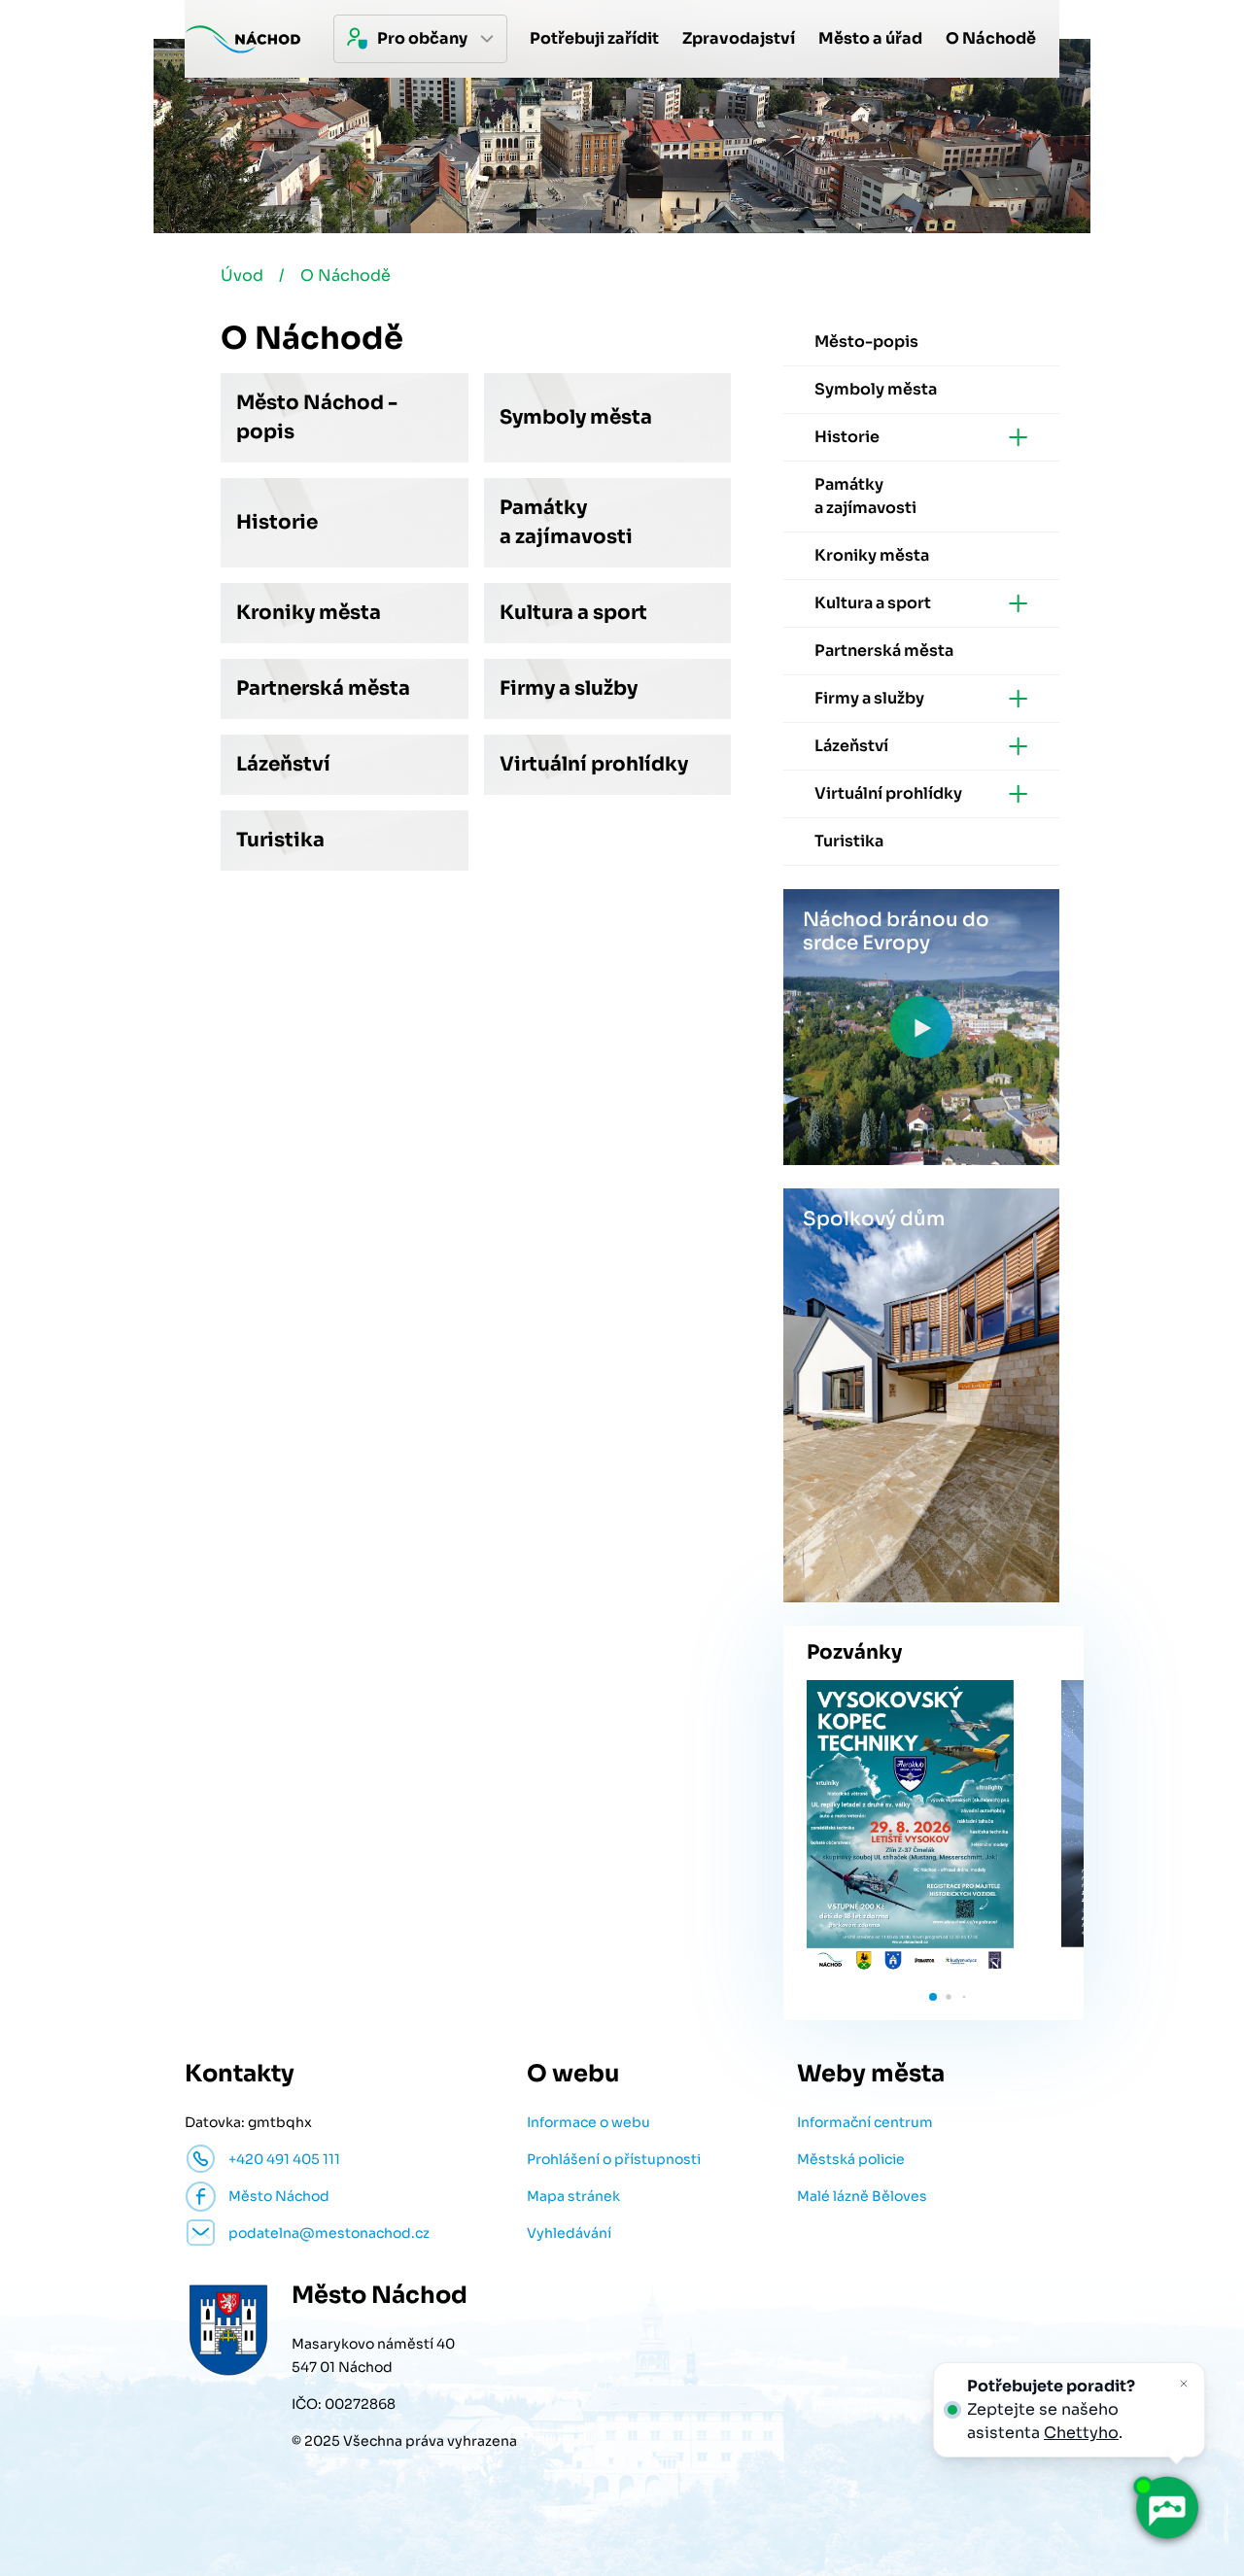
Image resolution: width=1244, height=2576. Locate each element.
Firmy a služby (569, 688)
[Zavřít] (1184, 2384)
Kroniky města (309, 613)
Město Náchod (279, 2196)
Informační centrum (865, 2122)
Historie (277, 522)
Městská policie (851, 2159)
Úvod (242, 275)
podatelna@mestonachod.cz (329, 2233)
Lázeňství (283, 764)
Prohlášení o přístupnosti (614, 2159)
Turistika (280, 840)
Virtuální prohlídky (594, 764)
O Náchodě (346, 275)
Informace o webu (588, 2122)
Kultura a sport (573, 613)
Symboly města (576, 417)
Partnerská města (323, 688)
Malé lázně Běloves (862, 2196)
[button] (933, 1997)
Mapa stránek (573, 2196)
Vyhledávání (569, 2233)
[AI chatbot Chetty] (1166, 2508)
